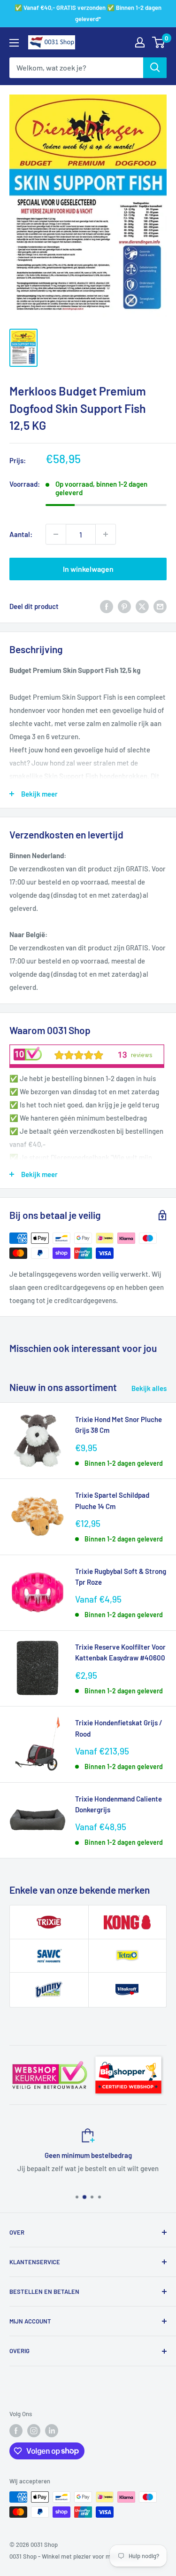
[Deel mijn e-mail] (160, 606)
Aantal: (21, 534)
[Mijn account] (140, 42)
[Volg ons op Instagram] (34, 2431)
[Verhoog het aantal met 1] (106, 534)
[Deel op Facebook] (107, 606)
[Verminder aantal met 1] (56, 534)
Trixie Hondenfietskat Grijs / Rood (119, 1728)
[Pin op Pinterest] (124, 606)
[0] (159, 42)
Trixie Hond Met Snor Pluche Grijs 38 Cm (119, 1425)
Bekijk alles (149, 1388)
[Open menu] (14, 43)
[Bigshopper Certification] (128, 2054)
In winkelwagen (88, 569)
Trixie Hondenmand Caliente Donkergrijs (119, 1804)
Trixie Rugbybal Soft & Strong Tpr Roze (121, 1576)
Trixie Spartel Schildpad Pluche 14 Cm (112, 1500)
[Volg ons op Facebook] (16, 2431)
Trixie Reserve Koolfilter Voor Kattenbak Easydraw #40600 (120, 1652)
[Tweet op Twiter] (142, 606)
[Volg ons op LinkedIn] (52, 2431)
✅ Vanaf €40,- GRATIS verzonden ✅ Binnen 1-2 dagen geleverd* (88, 13)
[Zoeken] (155, 68)
